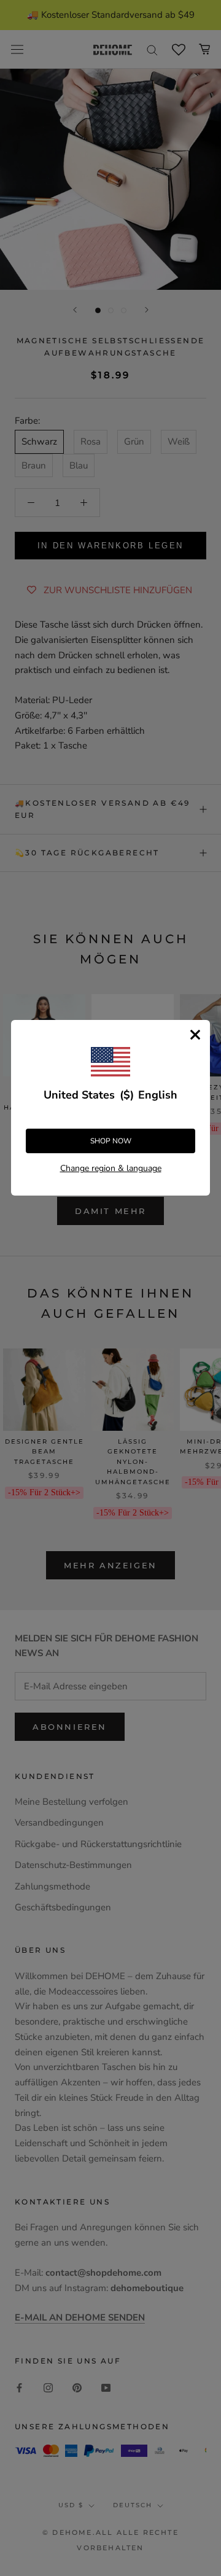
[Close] (195, 1035)
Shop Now (111, 1141)
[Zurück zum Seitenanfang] (197, 1921)
